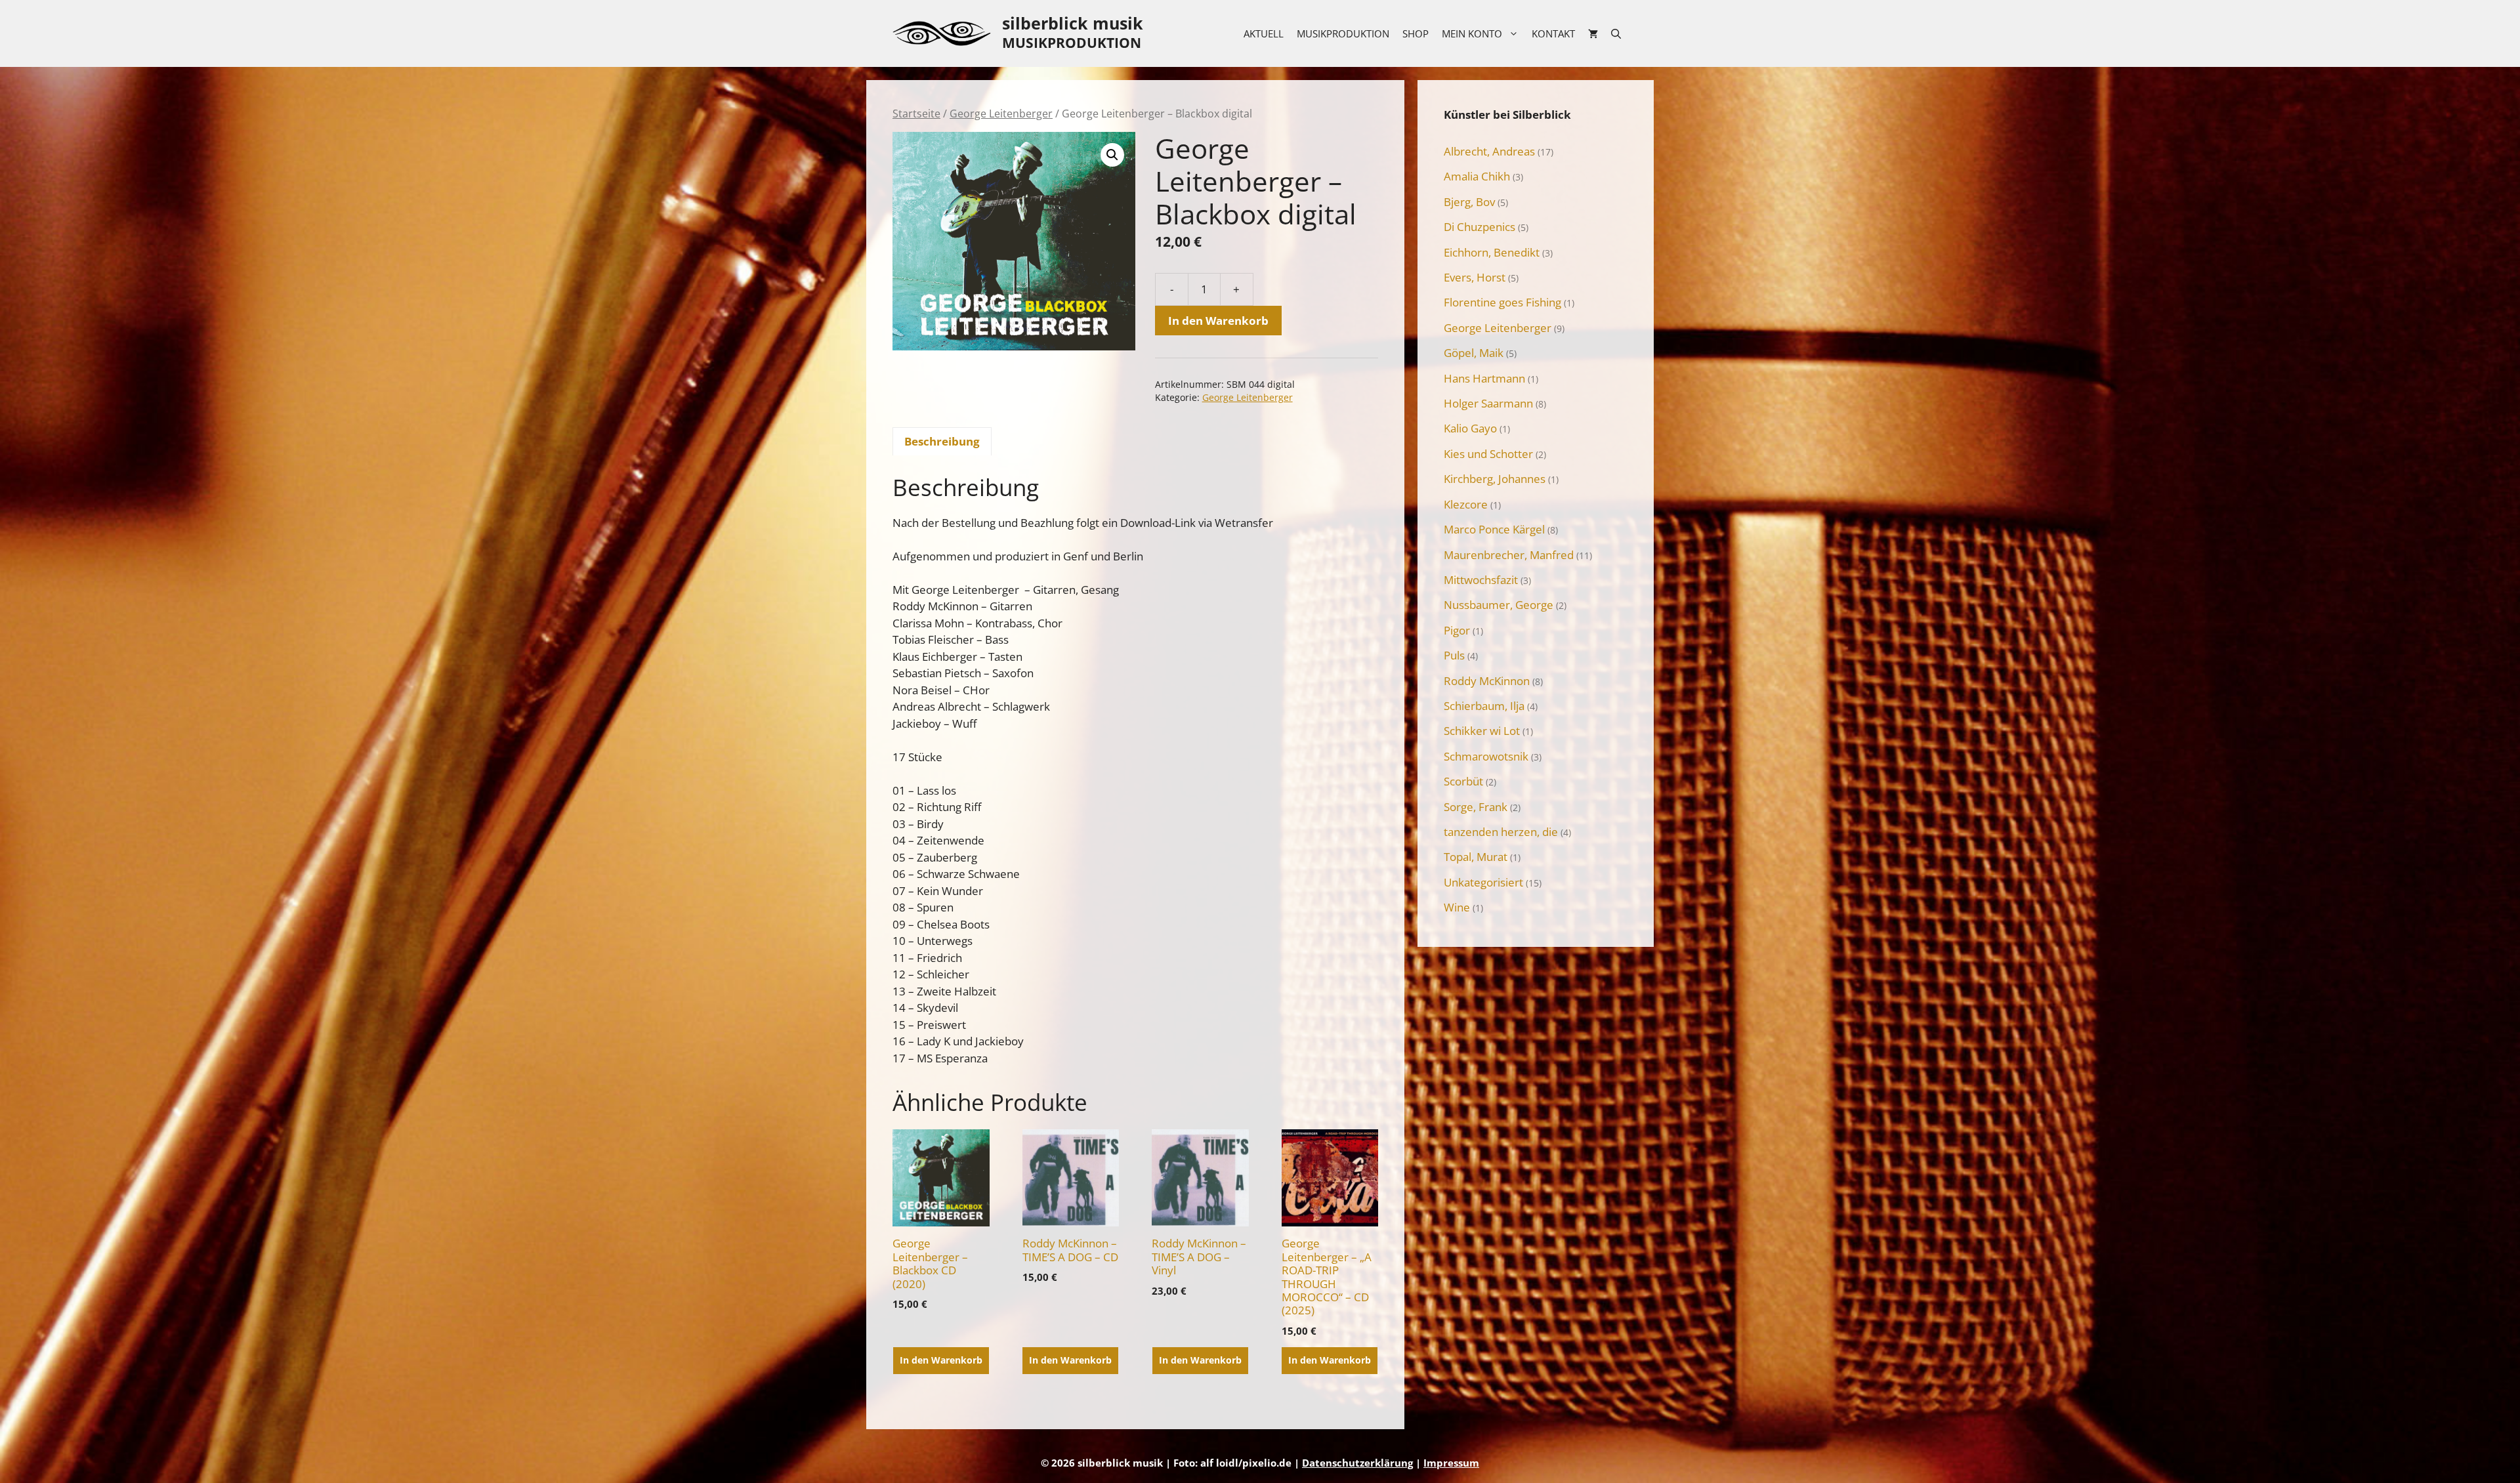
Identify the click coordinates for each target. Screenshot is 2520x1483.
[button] (1112, 155)
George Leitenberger (1001, 114)
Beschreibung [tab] (942, 441)
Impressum (1451, 1463)
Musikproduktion (1343, 33)
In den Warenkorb (1218, 321)
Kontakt (1553, 33)
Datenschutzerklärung (1357, 1463)
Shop (1416, 33)
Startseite (916, 114)
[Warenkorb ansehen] (1593, 33)
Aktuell (1264, 33)
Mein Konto (1472, 33)
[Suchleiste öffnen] (1616, 33)
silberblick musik (1073, 23)
